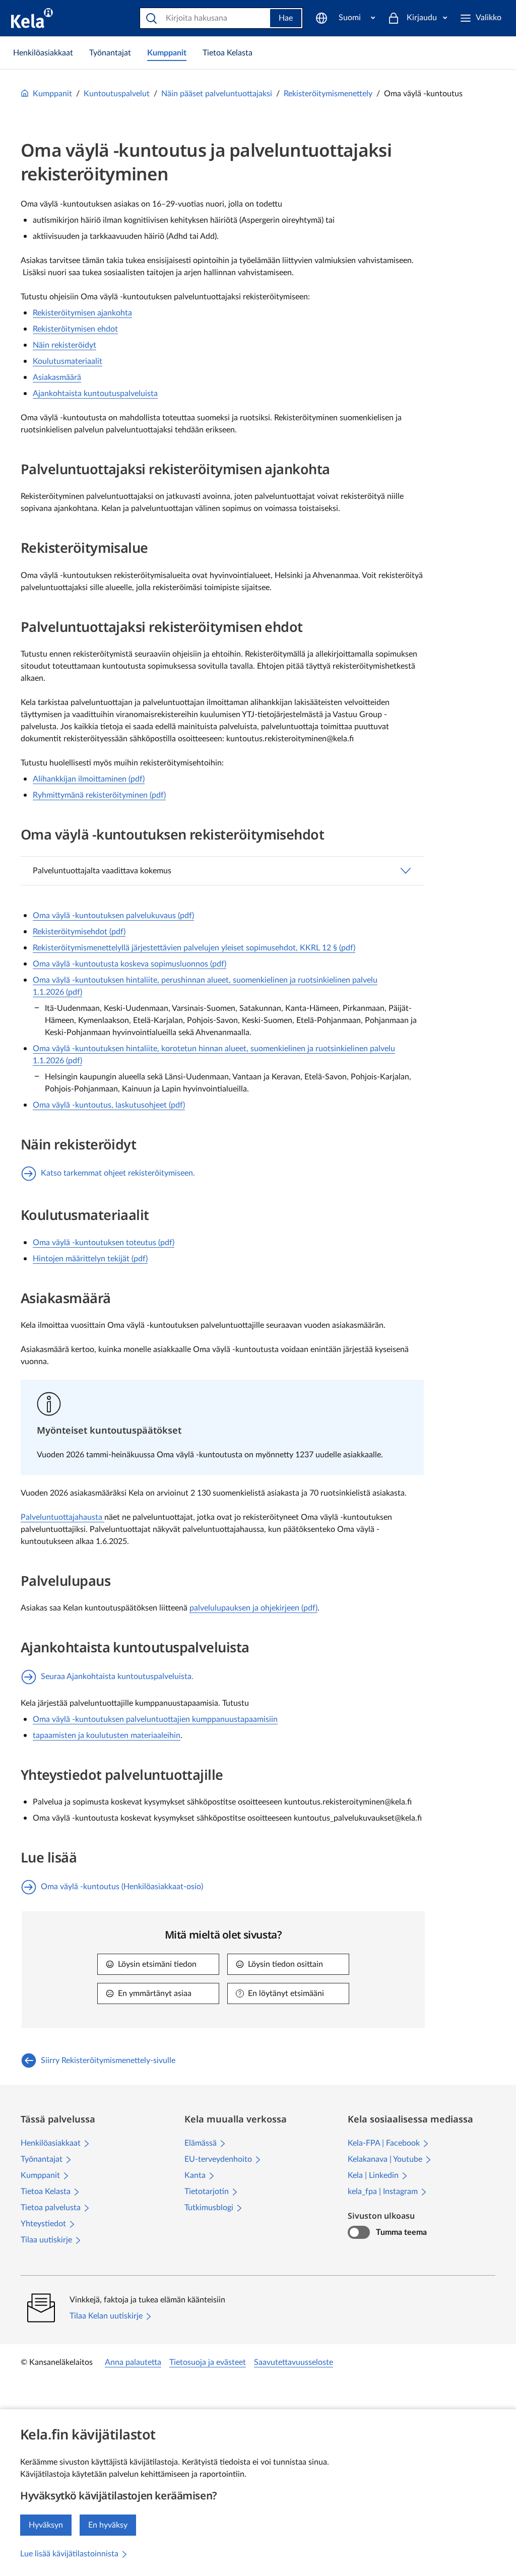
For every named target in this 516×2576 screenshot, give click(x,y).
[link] (43, 53)
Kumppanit (52, 94)
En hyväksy (108, 2525)
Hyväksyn (46, 2525)
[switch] (359, 2232)
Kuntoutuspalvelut (117, 94)
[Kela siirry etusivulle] (32, 18)
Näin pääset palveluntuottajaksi (217, 94)
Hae (286, 18)
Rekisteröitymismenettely (328, 94)
